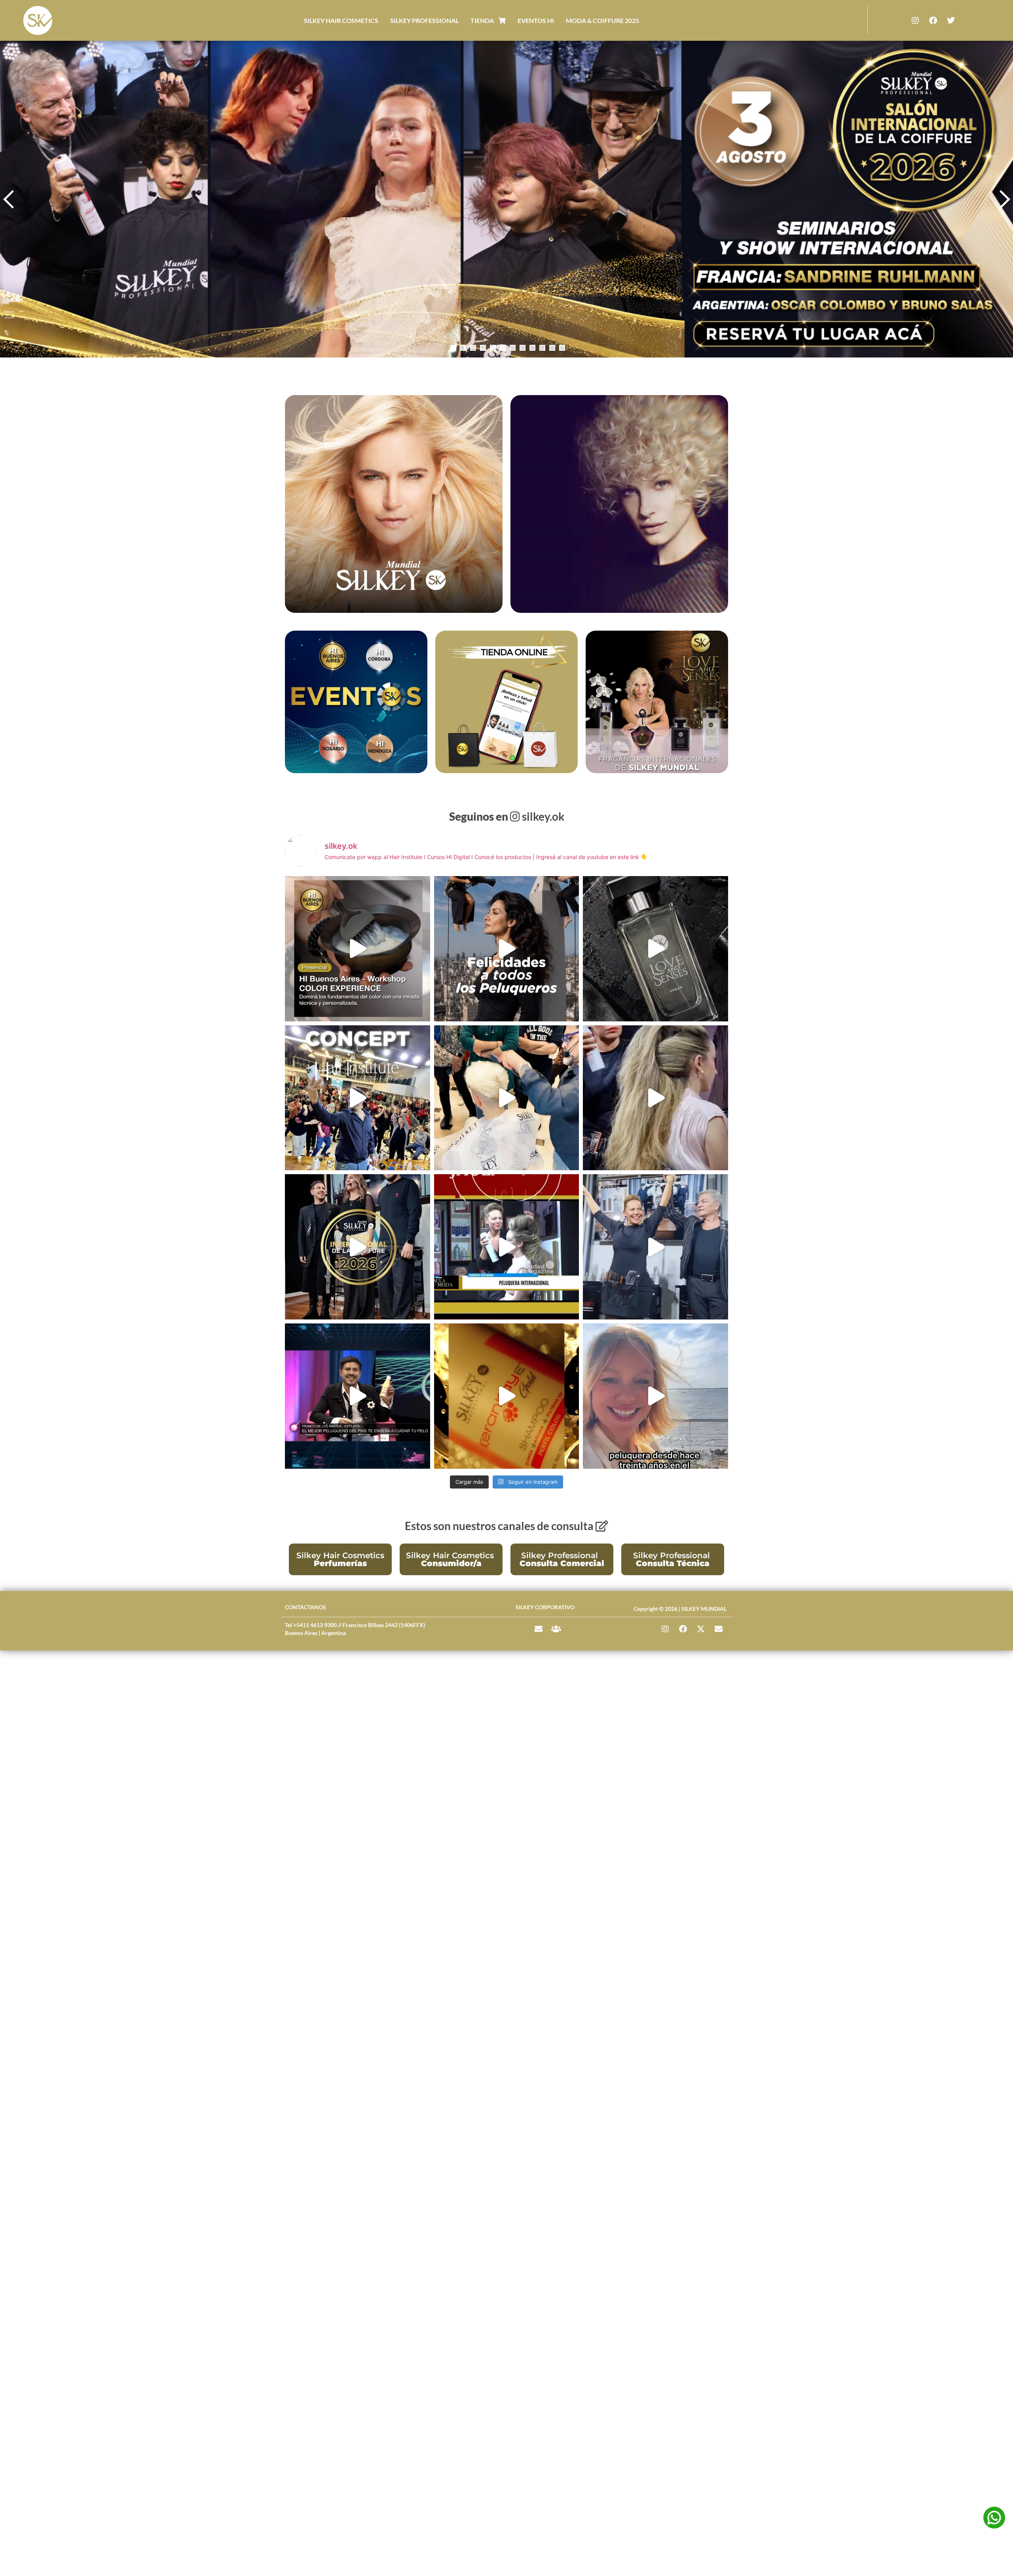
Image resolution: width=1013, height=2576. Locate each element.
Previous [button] (10, 199)
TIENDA (485, 20)
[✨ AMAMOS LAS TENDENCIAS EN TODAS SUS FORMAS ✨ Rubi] (655, 1098)
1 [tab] (453, 348)
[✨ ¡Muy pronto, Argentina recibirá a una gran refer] (655, 1396)
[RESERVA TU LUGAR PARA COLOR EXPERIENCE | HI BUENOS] (358, 949)
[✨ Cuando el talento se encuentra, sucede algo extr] (655, 1247)
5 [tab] (493, 348)
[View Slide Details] (506, 199)
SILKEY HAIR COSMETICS (341, 20)
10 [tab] (542, 348)
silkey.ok (507, 816)
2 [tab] (463, 348)
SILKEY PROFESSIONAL (424, 20)
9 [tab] (532, 348)
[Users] (556, 1629)
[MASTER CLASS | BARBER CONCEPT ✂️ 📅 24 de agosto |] (358, 1098)
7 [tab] (513, 348)
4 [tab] (483, 348)
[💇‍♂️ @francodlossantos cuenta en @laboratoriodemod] (358, 1396)
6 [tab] (503, 348)
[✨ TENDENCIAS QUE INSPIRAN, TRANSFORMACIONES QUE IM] (358, 1247)
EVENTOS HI (536, 20)
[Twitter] (951, 21)
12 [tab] (562, 348)
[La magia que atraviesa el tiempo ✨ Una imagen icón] (507, 949)
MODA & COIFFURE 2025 (602, 20)
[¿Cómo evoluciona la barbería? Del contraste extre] (507, 1098)
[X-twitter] (701, 1629)
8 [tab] (523, 348)
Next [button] (1003, 199)
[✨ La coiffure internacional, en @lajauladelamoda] (507, 1247)
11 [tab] (552, 348)
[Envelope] (539, 1629)
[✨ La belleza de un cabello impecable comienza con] (507, 1396)
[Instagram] (915, 21)
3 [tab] (473, 348)
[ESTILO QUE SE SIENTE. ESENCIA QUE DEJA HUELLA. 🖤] (655, 949)
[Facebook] (933, 21)
